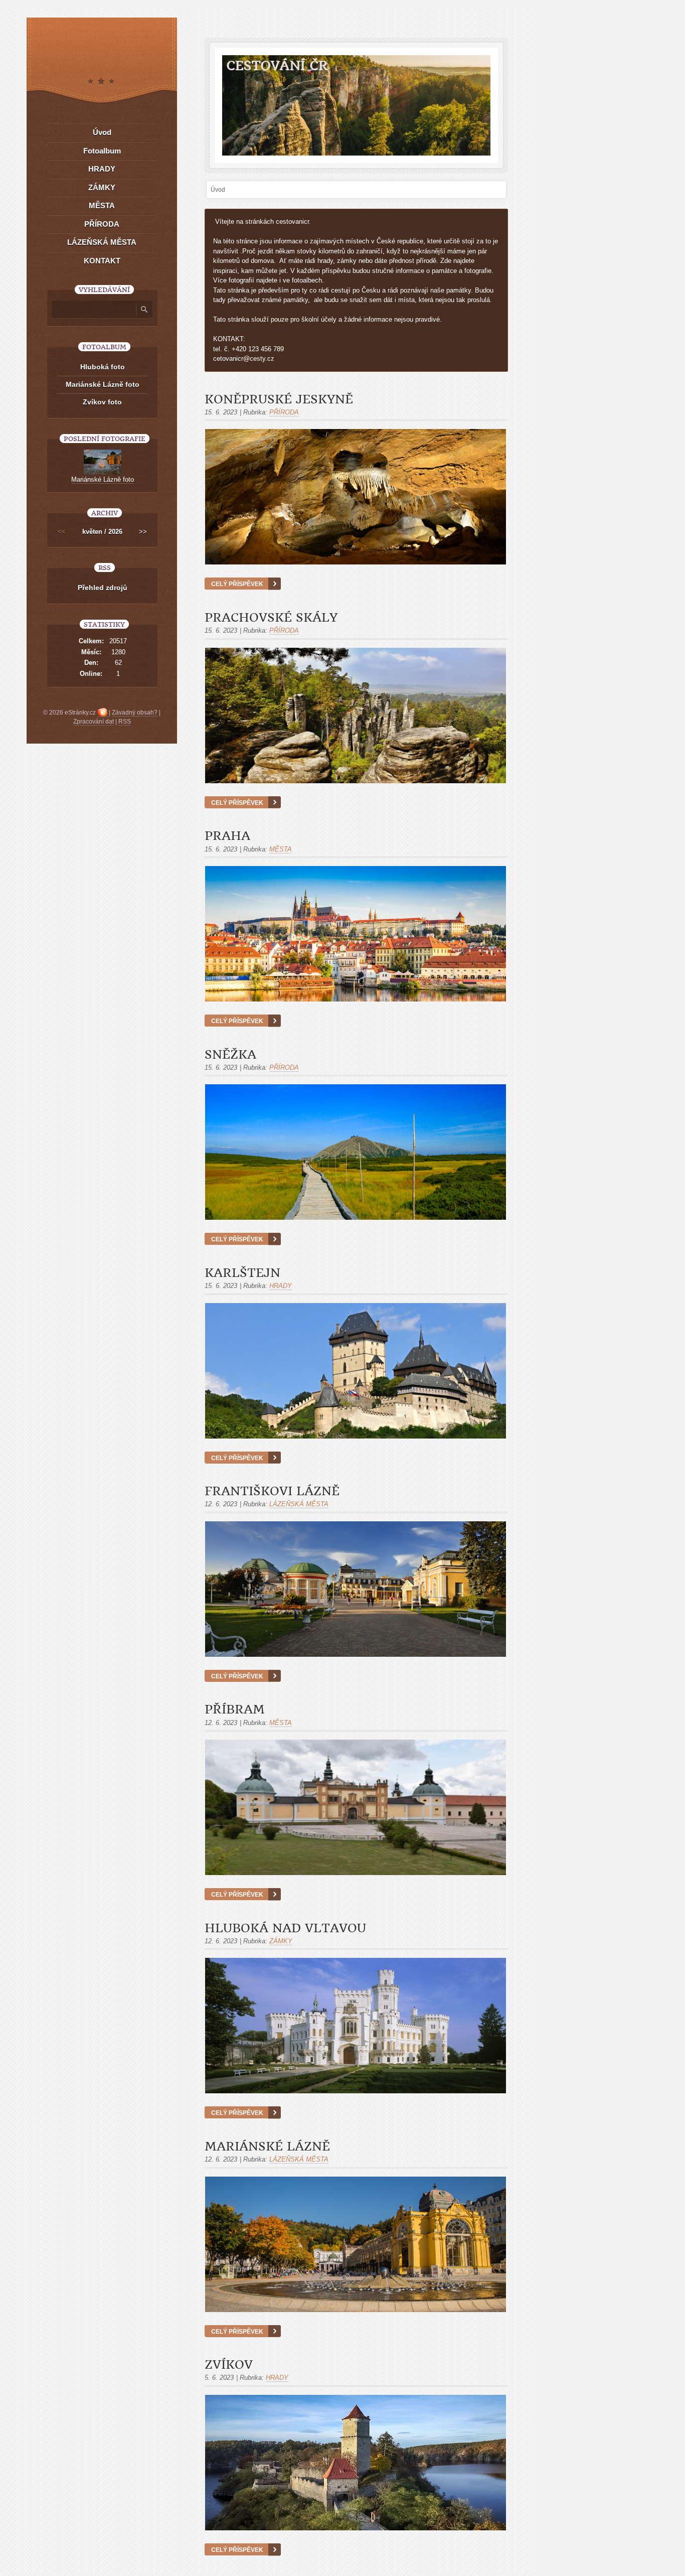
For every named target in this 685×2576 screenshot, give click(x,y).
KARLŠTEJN (242, 1273)
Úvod (102, 132)
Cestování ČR (277, 65)
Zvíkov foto (102, 402)
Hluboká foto (103, 367)
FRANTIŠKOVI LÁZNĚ (272, 1491)
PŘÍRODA (284, 412)
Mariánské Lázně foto (103, 384)
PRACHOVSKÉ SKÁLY (271, 618)
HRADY (281, 1286)
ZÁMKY (281, 1941)
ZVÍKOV (229, 2365)
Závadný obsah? (135, 712)
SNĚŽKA (230, 1055)
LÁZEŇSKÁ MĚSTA (299, 1504)
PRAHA (227, 836)
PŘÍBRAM (235, 1709)
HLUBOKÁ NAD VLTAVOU (285, 1928)
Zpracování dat (94, 722)
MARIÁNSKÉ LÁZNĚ (267, 2146)
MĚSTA (281, 849)
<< (62, 532)
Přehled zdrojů (103, 588)
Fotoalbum (102, 151)
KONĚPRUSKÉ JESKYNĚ (279, 399)
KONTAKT (102, 261)
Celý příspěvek (237, 584)
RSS (125, 722)
